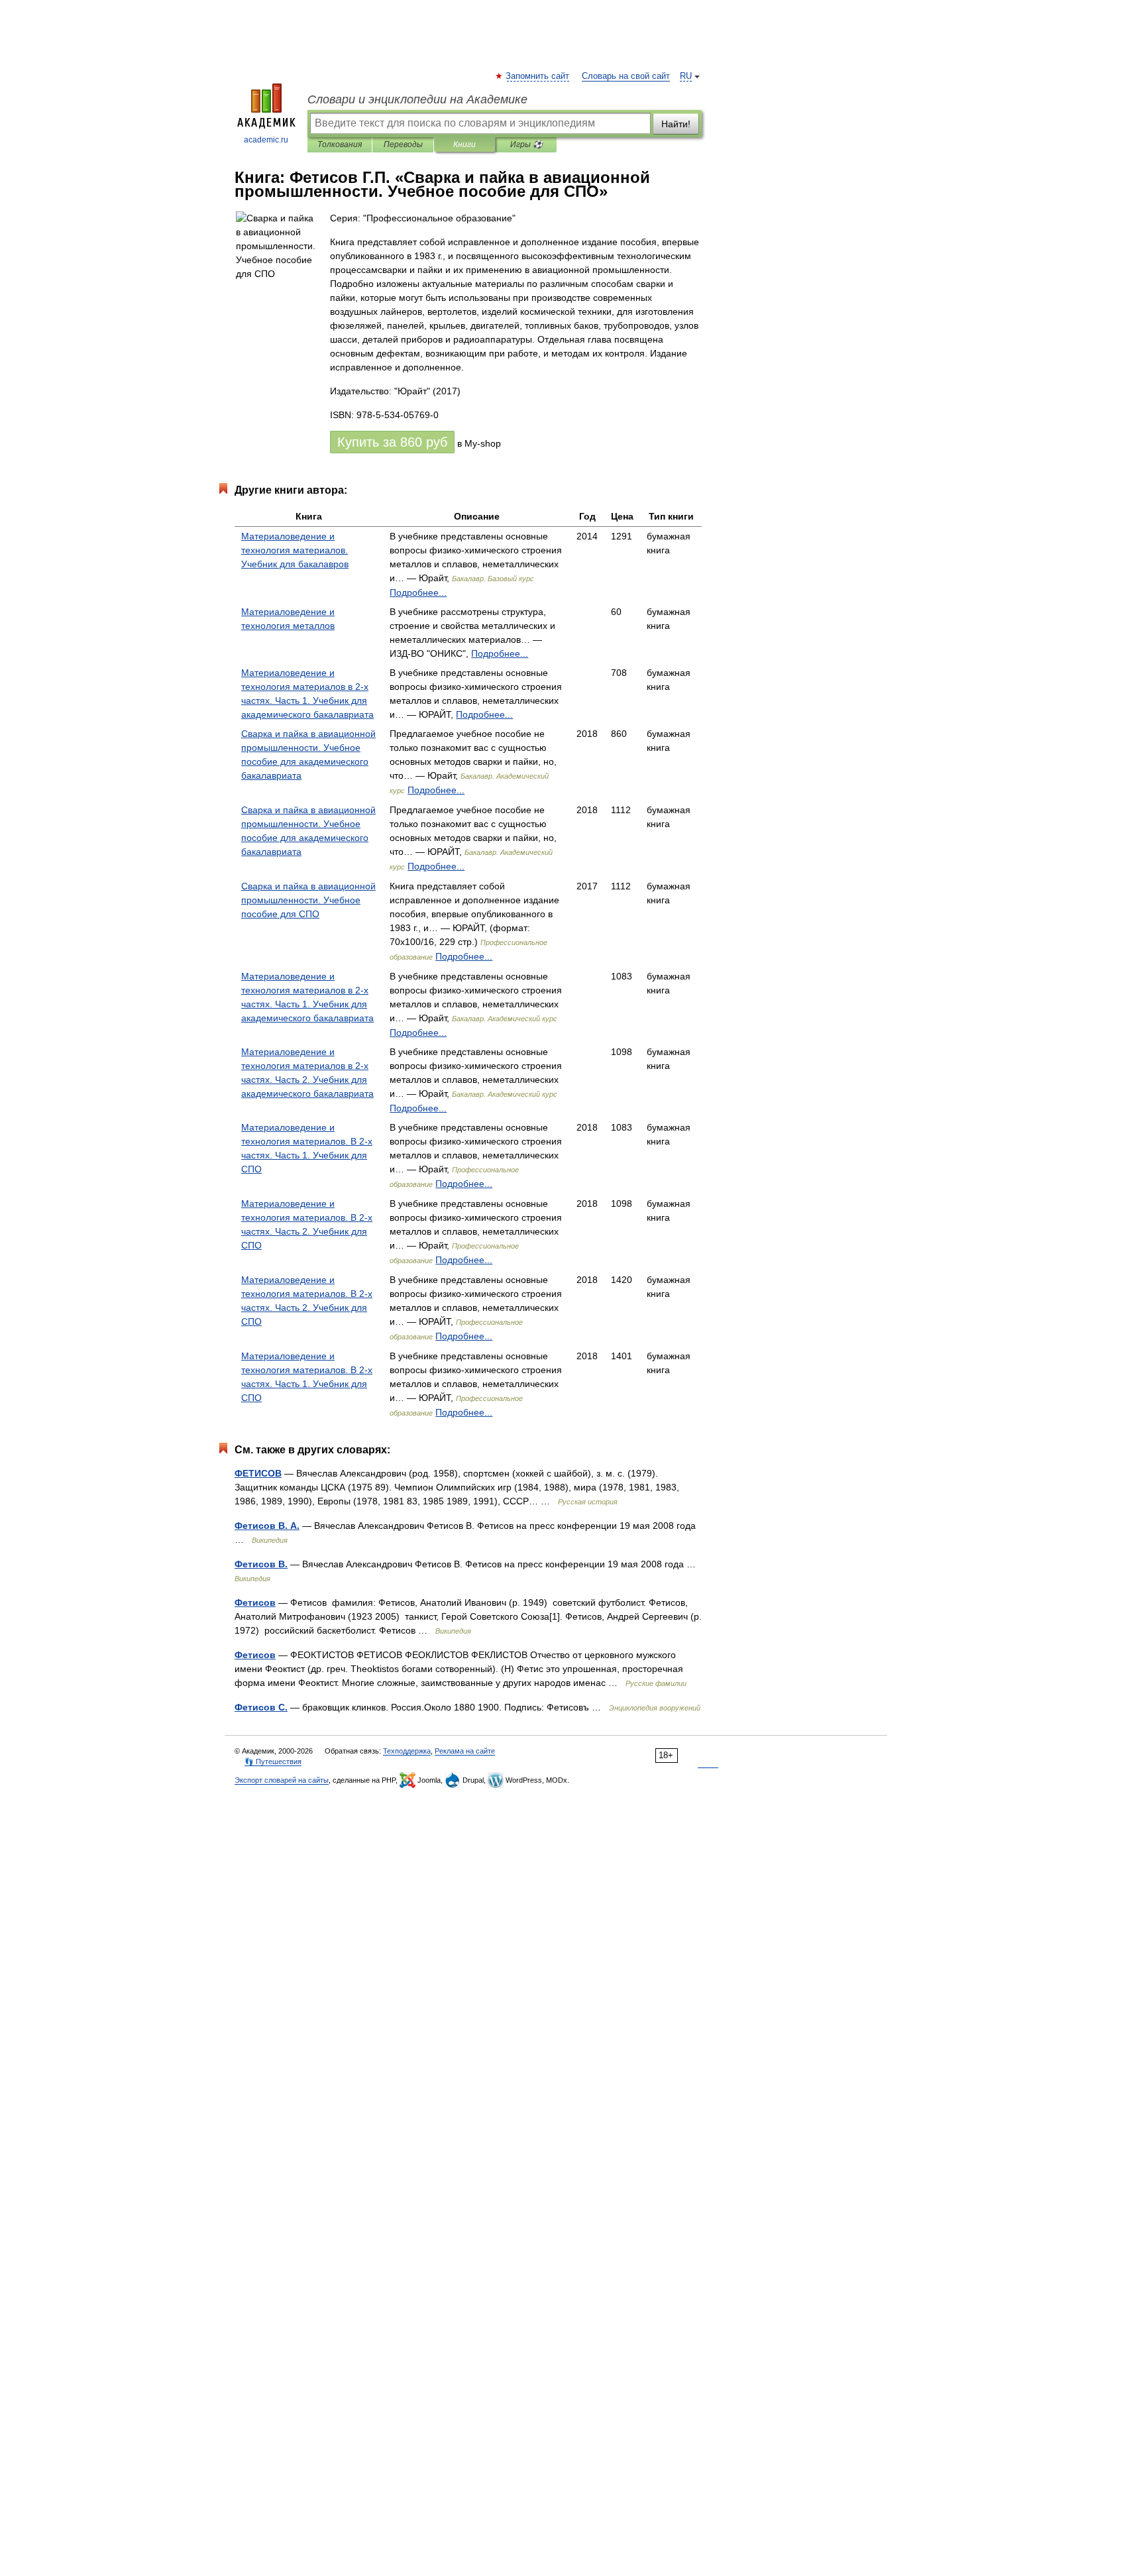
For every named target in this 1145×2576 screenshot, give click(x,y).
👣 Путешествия (273, 1762)
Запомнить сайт (538, 76)
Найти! (676, 124)
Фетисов (255, 1602)
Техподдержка (407, 1751)
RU (686, 76)
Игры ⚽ (526, 144)
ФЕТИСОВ (258, 1473)
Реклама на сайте (465, 1751)
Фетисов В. (261, 1564)
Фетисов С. (261, 1707)
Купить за (392, 442)
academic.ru (266, 140)
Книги (464, 144)
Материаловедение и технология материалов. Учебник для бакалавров (295, 550)
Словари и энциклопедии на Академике (417, 99)
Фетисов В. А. (267, 1526)
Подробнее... (418, 592)
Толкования (340, 144)
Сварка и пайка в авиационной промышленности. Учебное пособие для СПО (308, 900)
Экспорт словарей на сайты (282, 1780)
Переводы (403, 144)
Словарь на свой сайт (626, 76)
